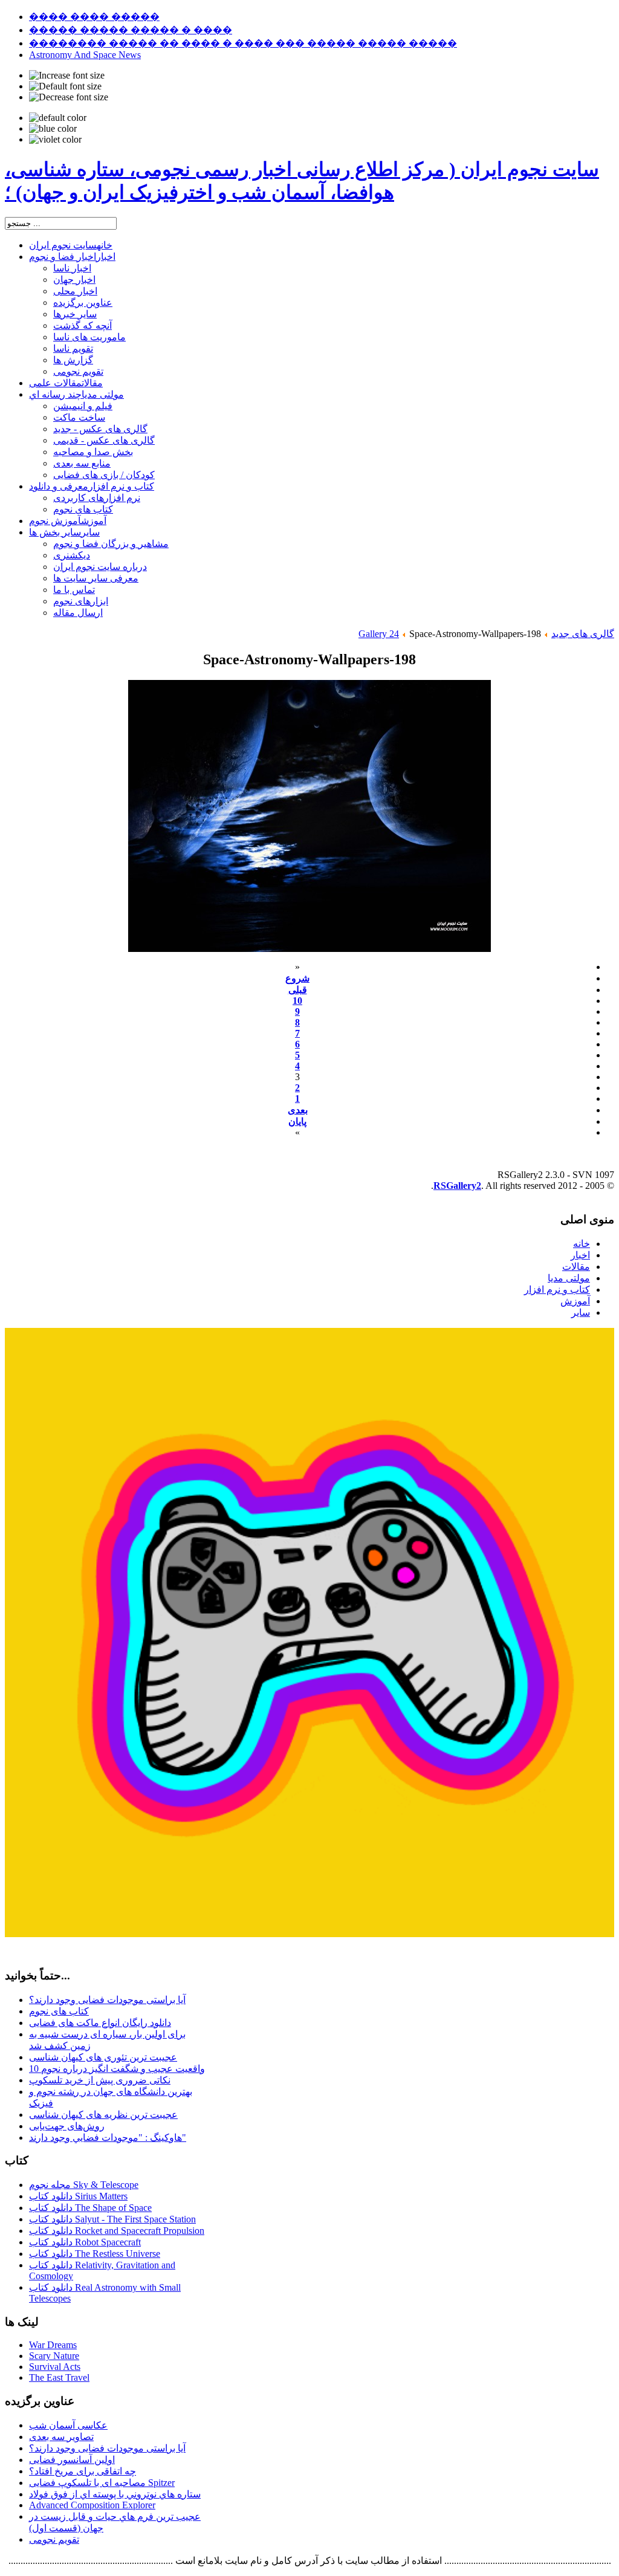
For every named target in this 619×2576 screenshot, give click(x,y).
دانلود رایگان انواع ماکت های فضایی (100, 2023)
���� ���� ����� (94, 17)
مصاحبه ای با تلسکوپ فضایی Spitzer (102, 2483)
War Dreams (53, 2345)
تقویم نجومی (54, 2539)
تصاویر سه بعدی (61, 2437)
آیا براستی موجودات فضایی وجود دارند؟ (107, 2000)
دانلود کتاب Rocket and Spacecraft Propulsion (117, 2231)
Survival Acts (55, 2367)
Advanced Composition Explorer (92, 2505)
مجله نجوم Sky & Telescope (84, 2185)
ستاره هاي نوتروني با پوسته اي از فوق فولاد (115, 2494)
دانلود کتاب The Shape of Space (90, 2208)
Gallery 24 (379, 634)
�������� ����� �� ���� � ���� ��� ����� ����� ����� (243, 43)
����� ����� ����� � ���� (131, 30)
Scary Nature (54, 2356)
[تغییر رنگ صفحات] (58, 118)
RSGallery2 (457, 1186)
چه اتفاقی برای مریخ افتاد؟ (83, 2471)
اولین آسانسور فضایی (72, 2460)
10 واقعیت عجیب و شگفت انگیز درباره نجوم (117, 2069)
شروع (297, 978)
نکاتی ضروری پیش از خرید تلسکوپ (100, 2080)
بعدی (298, 1110)
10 (297, 1001)
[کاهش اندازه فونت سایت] (69, 97)
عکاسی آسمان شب (68, 2425)
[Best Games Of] (309, 1934)
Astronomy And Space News (85, 55)
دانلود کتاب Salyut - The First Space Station (112, 2219)
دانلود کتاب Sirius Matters (78, 2196)
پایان (297, 1121)
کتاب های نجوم (59, 2011)
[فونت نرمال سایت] (65, 86)
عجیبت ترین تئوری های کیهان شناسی (103, 2057)
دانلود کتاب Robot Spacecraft (85, 2242)
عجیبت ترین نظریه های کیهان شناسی (103, 2115)
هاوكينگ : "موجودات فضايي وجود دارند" (108, 2137)
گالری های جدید (583, 634)
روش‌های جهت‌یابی (67, 2126)
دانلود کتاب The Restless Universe (95, 2254)
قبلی (298, 990)
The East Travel (59, 2377)
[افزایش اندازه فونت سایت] (67, 76)
